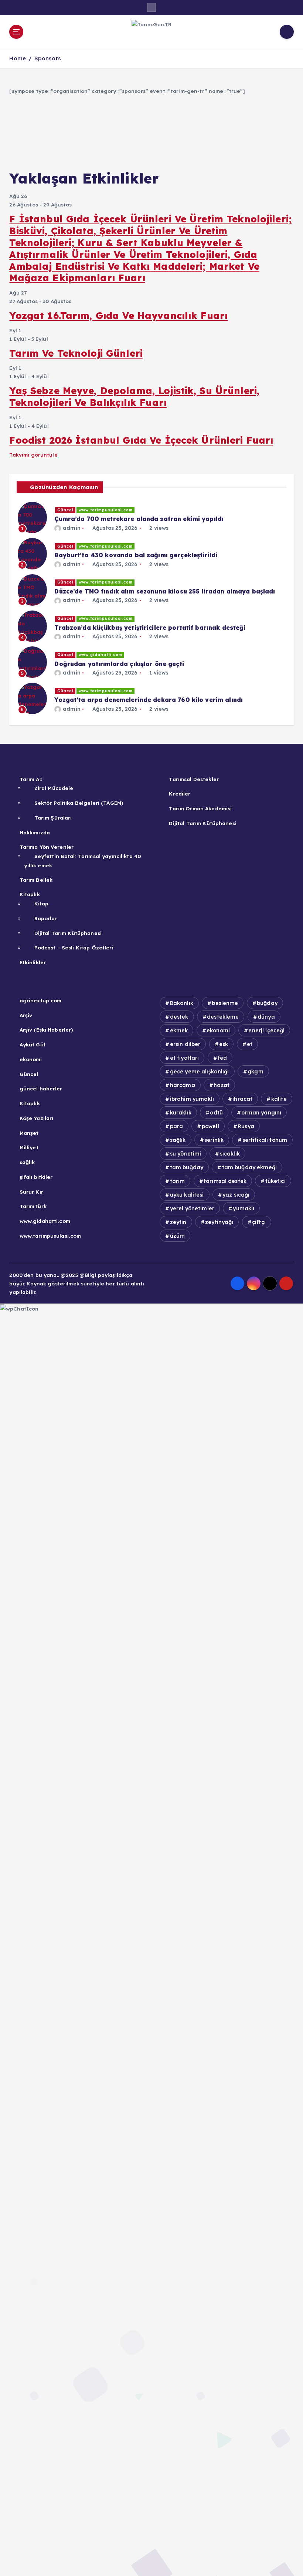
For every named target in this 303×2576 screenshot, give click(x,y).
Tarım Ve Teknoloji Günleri (76, 353)
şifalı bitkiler (36, 1177)
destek (179, 1017)
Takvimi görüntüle (33, 455)
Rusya (246, 1126)
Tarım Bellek (36, 880)
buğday (267, 1003)
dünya (266, 1017)
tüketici (275, 1181)
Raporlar (46, 918)
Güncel (65, 510)
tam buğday (187, 1167)
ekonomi (31, 1059)
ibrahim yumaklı (192, 1099)
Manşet (29, 1133)
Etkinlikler (33, 962)
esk (224, 1044)
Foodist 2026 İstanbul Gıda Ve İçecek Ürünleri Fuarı (141, 440)
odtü (216, 1113)
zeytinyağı (219, 1222)
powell (210, 1126)
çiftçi (259, 1222)
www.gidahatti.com (101, 655)
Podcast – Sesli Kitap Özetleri (74, 947)
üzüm (178, 1236)
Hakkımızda (35, 832)
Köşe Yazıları (36, 1118)
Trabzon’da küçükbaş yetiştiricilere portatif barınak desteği (150, 628)
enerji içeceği (266, 1030)
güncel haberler (41, 1088)
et (250, 1044)
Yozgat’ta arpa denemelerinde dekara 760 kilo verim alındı (149, 700)
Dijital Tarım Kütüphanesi (68, 933)
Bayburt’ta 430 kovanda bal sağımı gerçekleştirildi (136, 555)
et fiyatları (185, 1058)
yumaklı (244, 1208)
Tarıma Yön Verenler (47, 847)
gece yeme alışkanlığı (200, 1072)
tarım (178, 1181)
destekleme (223, 1017)
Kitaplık (30, 894)
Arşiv (26, 1015)
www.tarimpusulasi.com (106, 510)
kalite (279, 1099)
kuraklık (181, 1113)
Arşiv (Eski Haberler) (46, 1030)
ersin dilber (185, 1044)
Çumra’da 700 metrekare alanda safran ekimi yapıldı (139, 519)
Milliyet (29, 1147)
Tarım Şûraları (53, 818)
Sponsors (48, 58)
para (177, 1126)
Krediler (180, 793)
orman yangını (261, 1113)
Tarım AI (31, 779)
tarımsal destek (225, 1181)
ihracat (242, 1099)
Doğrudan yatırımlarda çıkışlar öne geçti (119, 664)
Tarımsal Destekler (194, 779)
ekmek (179, 1030)
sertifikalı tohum (265, 1140)
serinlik (214, 1140)
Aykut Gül (32, 1044)
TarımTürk (33, 1206)
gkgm (256, 1072)
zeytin (178, 1222)
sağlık (27, 1162)
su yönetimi (186, 1154)
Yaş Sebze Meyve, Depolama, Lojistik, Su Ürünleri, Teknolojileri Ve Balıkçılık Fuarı (134, 396)
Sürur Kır (31, 1192)
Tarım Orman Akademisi (200, 808)
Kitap (41, 903)
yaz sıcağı (236, 1195)
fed (222, 1058)
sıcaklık (230, 1154)
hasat (222, 1085)
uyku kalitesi (187, 1195)
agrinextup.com (40, 1000)
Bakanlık (182, 1003)
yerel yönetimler (192, 1208)
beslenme (225, 1003)
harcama (183, 1085)
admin (72, 528)
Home (18, 58)
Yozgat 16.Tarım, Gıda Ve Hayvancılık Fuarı (118, 315)
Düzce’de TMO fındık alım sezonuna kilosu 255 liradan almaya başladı (165, 591)
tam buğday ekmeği (249, 1167)
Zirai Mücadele (54, 788)
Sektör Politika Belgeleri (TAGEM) (79, 803)
